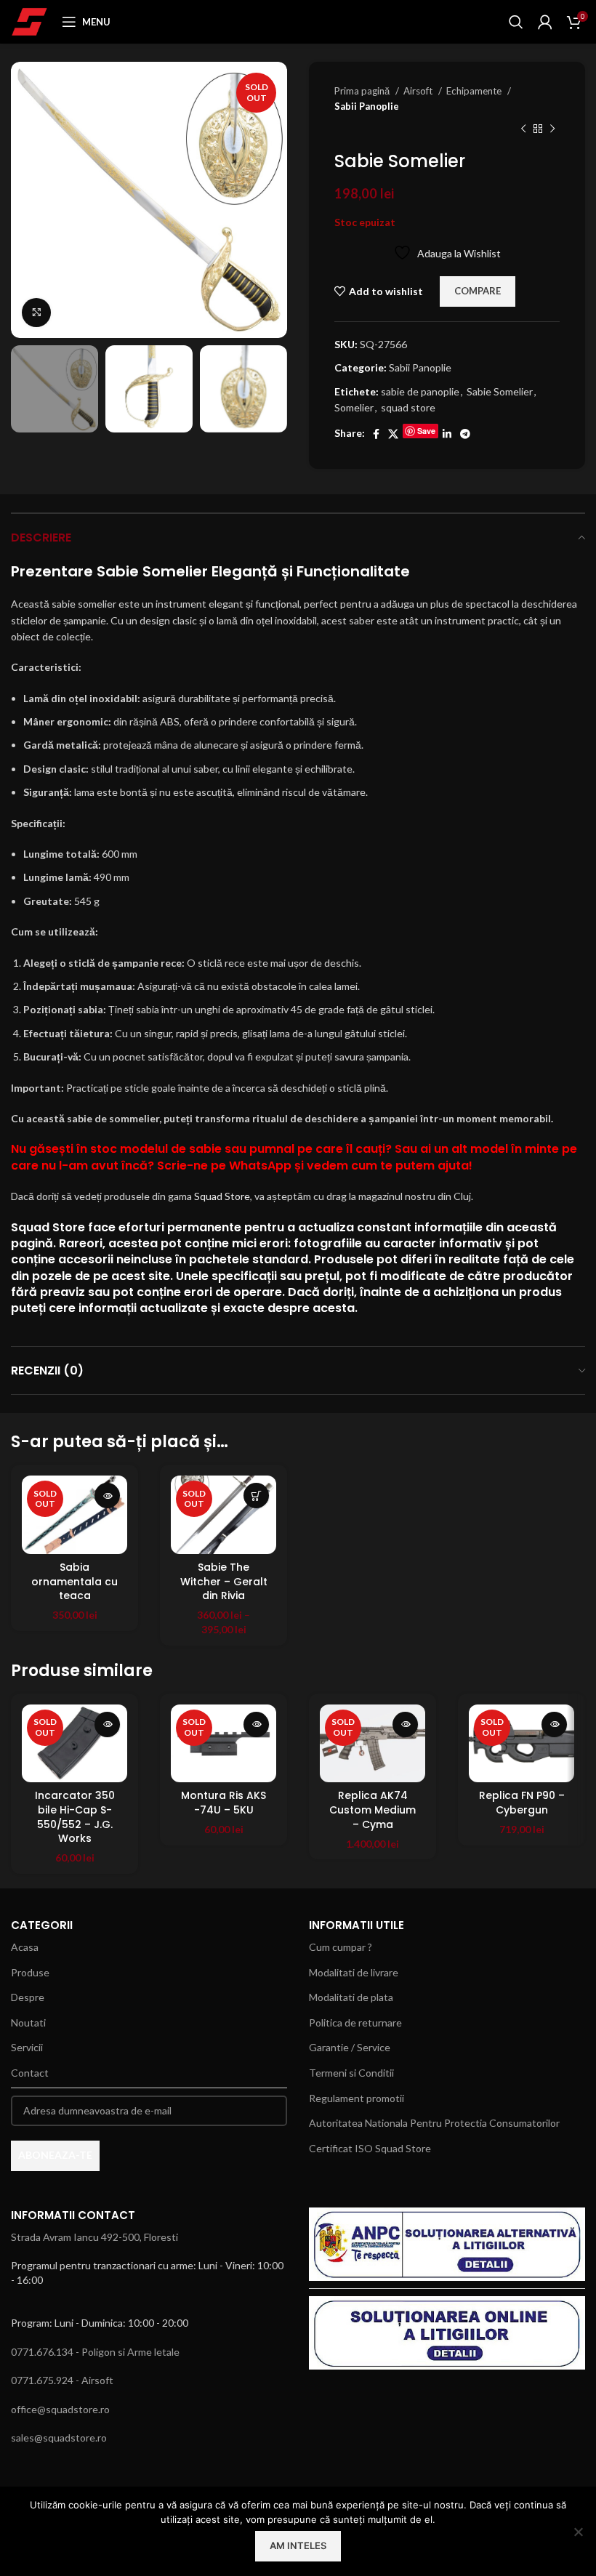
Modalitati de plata (351, 1997)
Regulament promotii (357, 2098)
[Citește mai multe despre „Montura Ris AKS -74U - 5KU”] (256, 1724)
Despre (28, 1997)
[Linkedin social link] (447, 434)
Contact (30, 2073)
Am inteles (298, 2545)
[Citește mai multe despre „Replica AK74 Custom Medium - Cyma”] (405, 1724)
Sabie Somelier (500, 391)
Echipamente (475, 91)
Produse (30, 1972)
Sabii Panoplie (367, 106)
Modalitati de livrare (354, 1972)
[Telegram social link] (465, 434)
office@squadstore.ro (60, 2409)
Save (426, 431)
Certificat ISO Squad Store (370, 2148)
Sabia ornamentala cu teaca (74, 1581)
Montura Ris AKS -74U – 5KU (223, 1803)
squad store (408, 407)
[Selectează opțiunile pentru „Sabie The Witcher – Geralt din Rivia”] (256, 1496)
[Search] (516, 22)
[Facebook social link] (376, 434)
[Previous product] (523, 129)
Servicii (27, 2047)
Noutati (28, 2022)
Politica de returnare (355, 2022)
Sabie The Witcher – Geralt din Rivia (224, 1581)
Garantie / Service (350, 2047)
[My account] (545, 22)
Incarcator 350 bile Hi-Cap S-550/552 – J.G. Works (75, 1817)
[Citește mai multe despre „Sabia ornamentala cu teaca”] (107, 1496)
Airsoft (419, 91)
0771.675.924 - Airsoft (62, 2380)
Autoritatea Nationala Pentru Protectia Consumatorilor (434, 2123)
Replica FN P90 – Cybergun (522, 1803)
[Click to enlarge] (36, 313)
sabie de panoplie (420, 391)
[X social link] (393, 434)
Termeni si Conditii (351, 2073)
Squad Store (222, 1196)
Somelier (354, 407)
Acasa (25, 1947)
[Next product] (552, 129)
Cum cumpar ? (341, 1947)
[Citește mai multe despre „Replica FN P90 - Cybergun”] (554, 1724)
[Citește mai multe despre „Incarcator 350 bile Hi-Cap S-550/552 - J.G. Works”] (107, 1724)
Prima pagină (363, 91)
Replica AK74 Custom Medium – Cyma (372, 1810)
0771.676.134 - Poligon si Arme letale (95, 2352)
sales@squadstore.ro (59, 2438)
